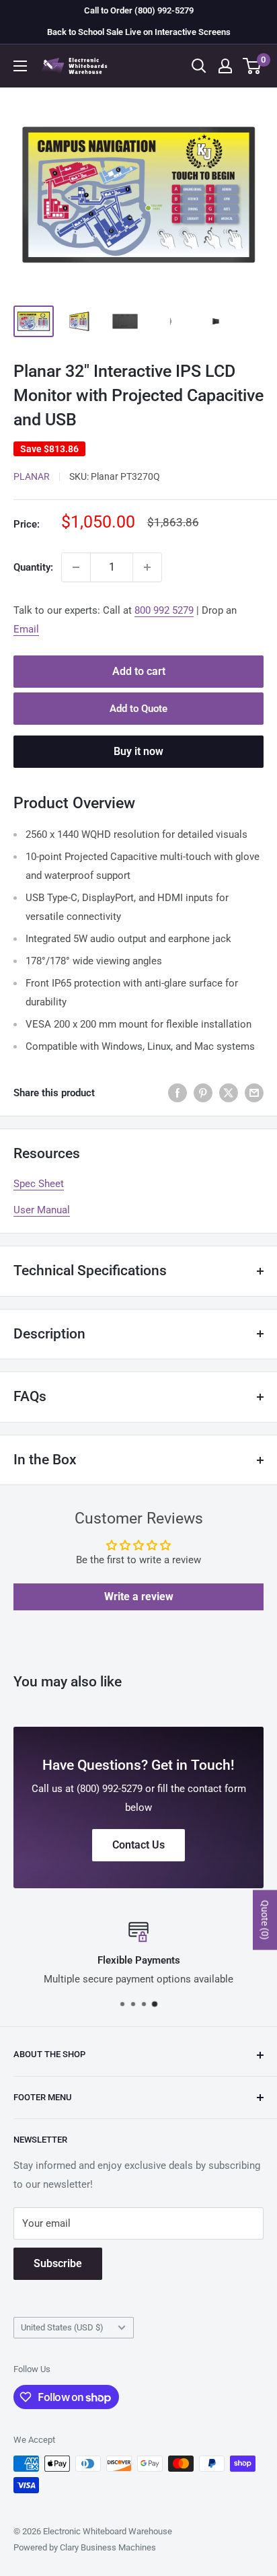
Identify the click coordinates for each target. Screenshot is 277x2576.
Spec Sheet (39, 1184)
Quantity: (33, 567)
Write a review (139, 1597)
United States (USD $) (62, 2327)
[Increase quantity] (147, 567)
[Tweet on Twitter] (229, 1093)
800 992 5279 (164, 610)
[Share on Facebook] (177, 1093)
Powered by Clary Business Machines (85, 2547)
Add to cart (139, 671)
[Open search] (199, 66)
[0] (252, 66)
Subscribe (58, 2263)
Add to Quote (138, 709)
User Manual (42, 1210)
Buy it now (138, 751)
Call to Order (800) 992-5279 (139, 10)
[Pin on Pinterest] (203, 1093)
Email (26, 629)
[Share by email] (254, 1093)
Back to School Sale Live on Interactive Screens (139, 32)
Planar (32, 476)
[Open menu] (20, 66)
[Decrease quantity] (76, 567)
